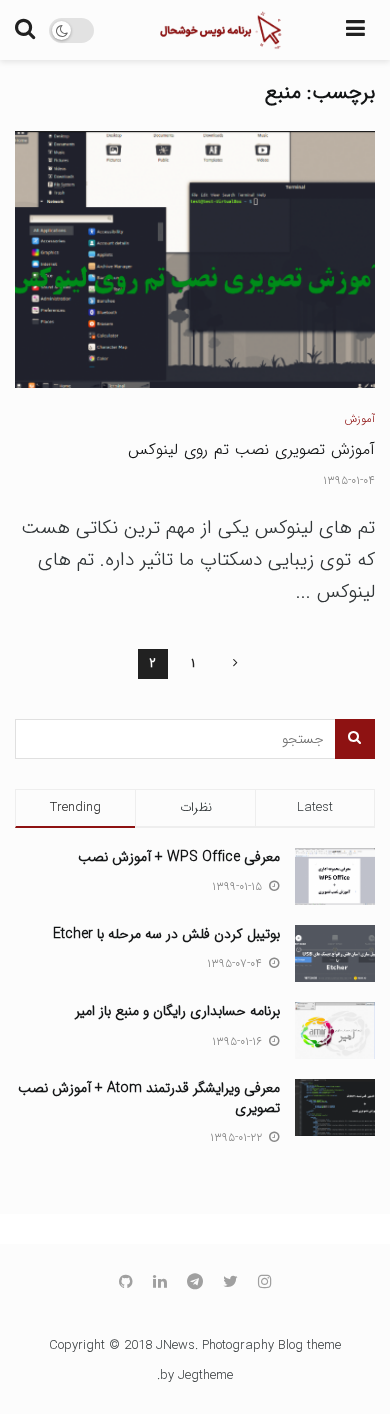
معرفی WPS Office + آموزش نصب (179, 857)
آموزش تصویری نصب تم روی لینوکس (251, 449)
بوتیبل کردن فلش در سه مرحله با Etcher (166, 934)
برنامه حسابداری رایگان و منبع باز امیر (177, 1011)
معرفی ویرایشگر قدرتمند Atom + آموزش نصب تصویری (149, 1098)
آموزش (360, 419)
